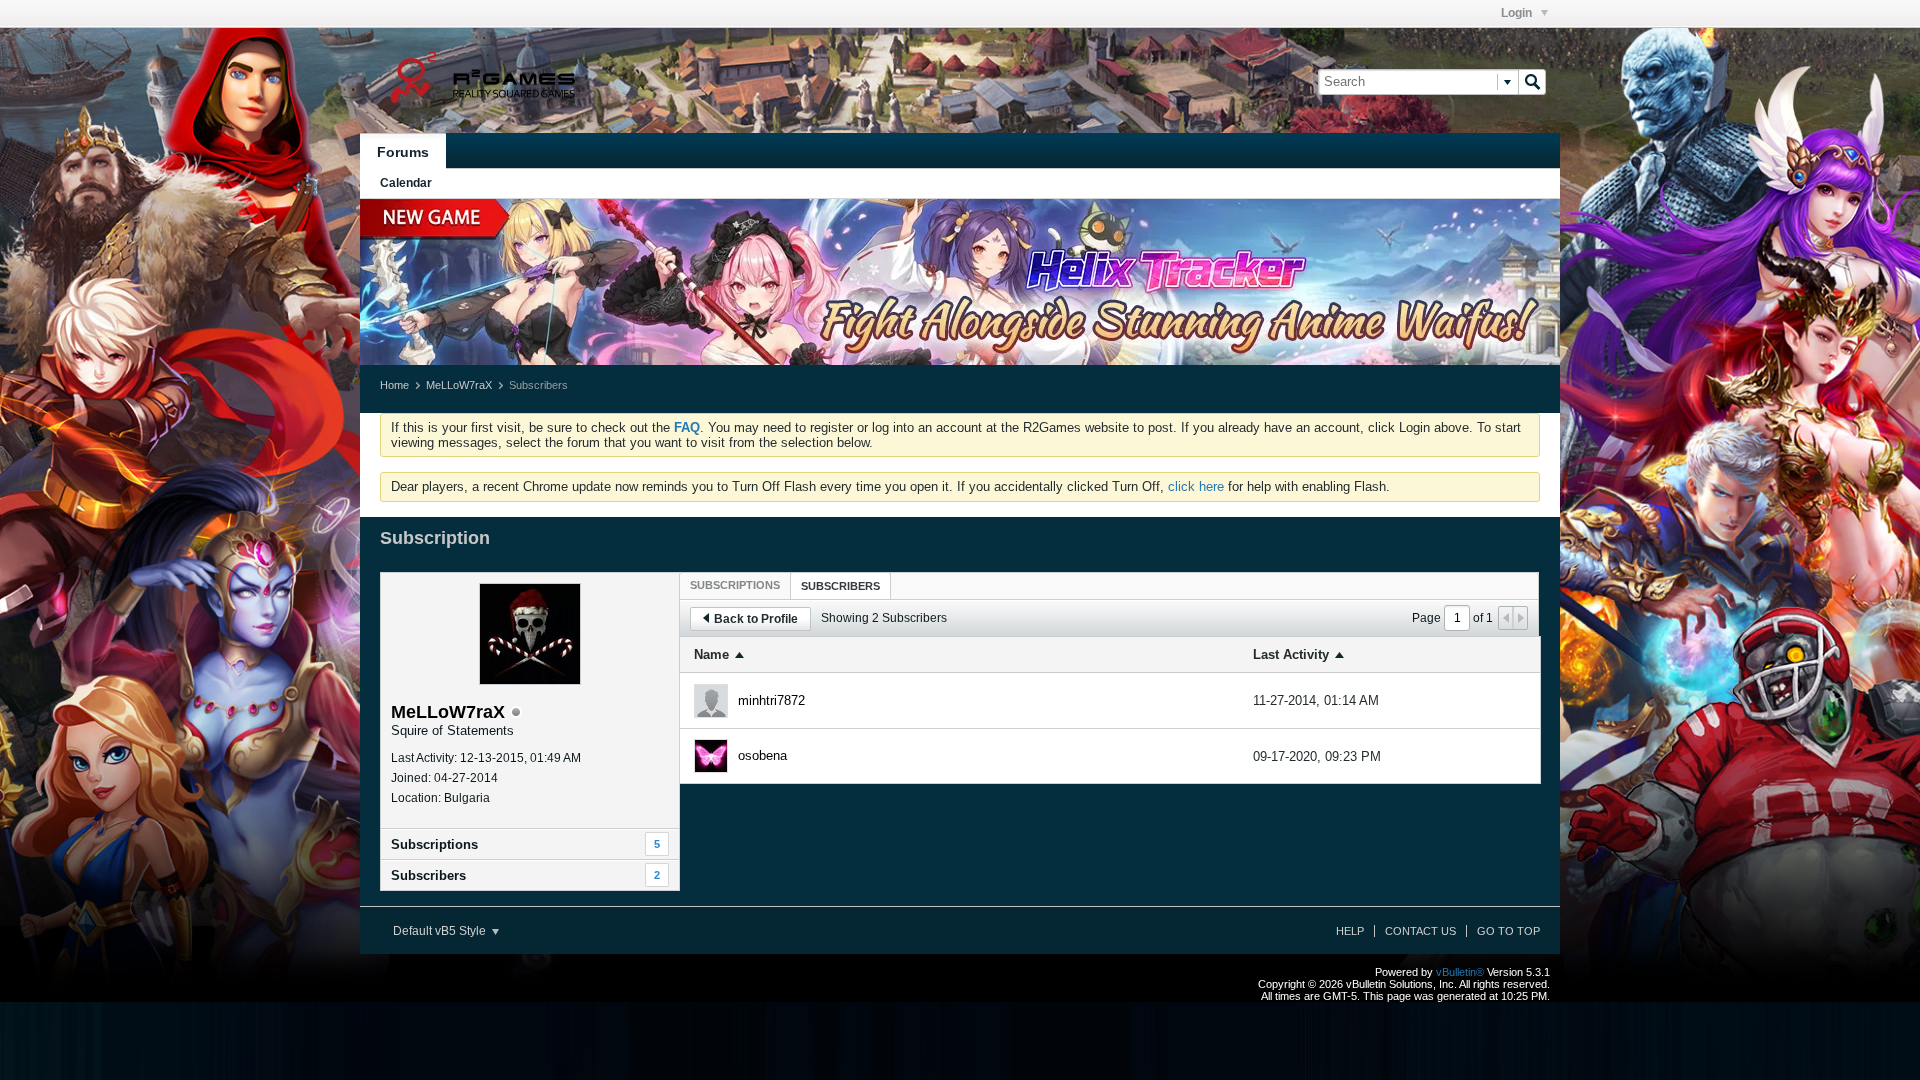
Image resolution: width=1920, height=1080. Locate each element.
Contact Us (1420, 931)
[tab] (735, 585)
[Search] (1532, 82)
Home (394, 385)
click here (1196, 486)
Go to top (1508, 931)
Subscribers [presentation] (840, 586)
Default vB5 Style (441, 931)
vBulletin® (1460, 972)
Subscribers (428, 875)
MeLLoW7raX (459, 385)
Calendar (406, 183)
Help (1350, 931)
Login (1518, 13)
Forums (403, 152)
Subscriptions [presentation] (735, 585)
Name (711, 654)
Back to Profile (756, 619)
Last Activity (1291, 654)
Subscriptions (434, 844)
